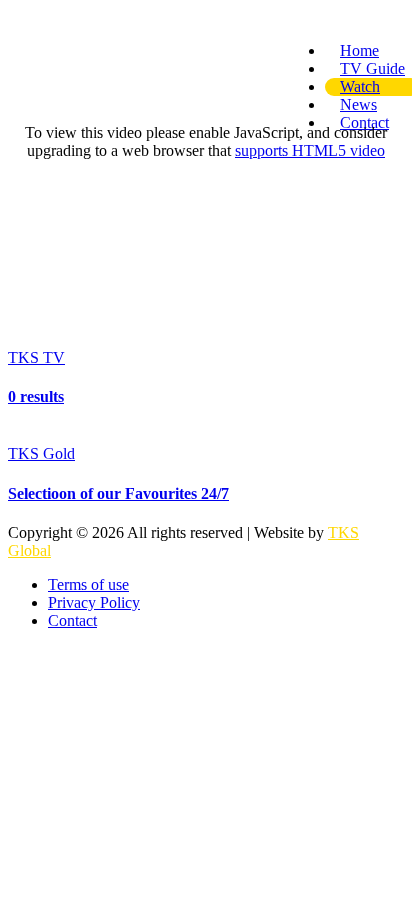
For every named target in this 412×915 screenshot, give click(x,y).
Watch (360, 86)
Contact (72, 620)
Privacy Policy (94, 602)
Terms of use (88, 584)
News (358, 104)
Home (359, 50)
